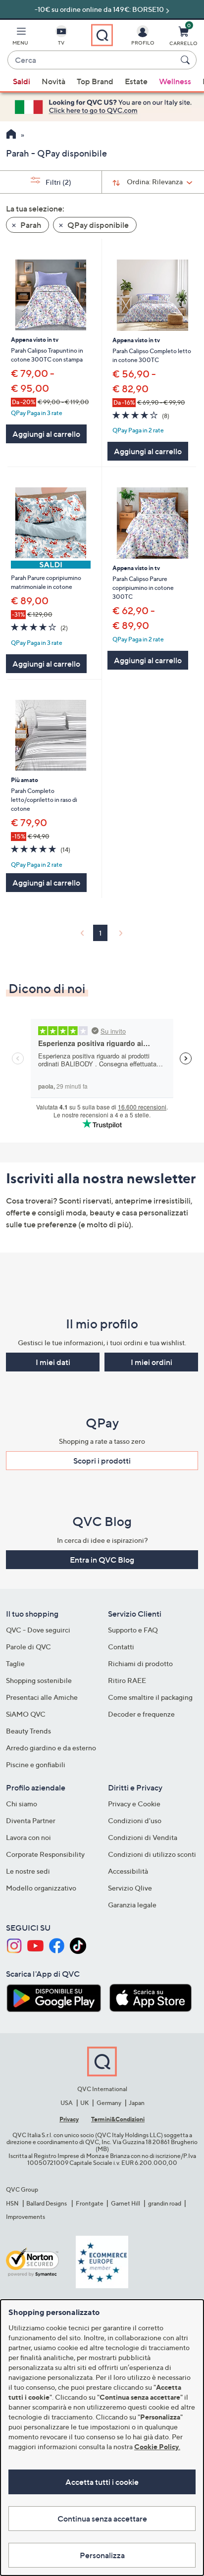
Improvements (25, 2217)
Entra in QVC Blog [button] (102, 1560)
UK (84, 2103)
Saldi (22, 81)
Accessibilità (128, 1871)
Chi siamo (22, 1804)
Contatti (121, 1647)
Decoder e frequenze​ (141, 1714)
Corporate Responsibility (45, 1854)
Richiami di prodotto (140, 1663)
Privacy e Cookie (134, 1804)
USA (67, 2103)
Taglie (15, 1663)
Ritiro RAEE (127, 1680)
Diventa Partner (31, 1820)
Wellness (175, 81)
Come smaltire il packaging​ (150, 1697)
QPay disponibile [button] (97, 225)
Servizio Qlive (130, 1888)
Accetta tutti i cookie (102, 2482)
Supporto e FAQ (133, 1630)
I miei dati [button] (53, 1362)
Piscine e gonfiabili (36, 1764)
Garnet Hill (126, 2203)
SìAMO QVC (26, 1714)
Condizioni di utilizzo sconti (152, 1854)
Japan (137, 2103)
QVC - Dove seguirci (38, 1630)
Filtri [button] (58, 182)
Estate (136, 81)
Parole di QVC (28, 1647)
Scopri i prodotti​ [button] (102, 1461)
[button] (20, 38)
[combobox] (92, 60)
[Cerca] (187, 60)
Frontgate (90, 2203)
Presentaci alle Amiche (42, 1697)
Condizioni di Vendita (143, 1837)
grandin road (165, 2203)
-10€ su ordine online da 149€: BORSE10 (99, 9)
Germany (109, 2103)
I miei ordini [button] (152, 1362)
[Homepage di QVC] (11, 135)
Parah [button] (30, 225)
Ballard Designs (47, 2203)
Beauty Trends (28, 1731)
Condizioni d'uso (135, 1820)
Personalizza (102, 2555)
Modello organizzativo (41, 1888)
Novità (53, 81)
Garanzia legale (132, 1905)
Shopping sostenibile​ (39, 1680)
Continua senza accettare (102, 2519)
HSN (12, 2203)
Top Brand (95, 81)
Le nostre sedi (28, 1871)
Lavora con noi (28, 1837)
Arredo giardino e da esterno (51, 1748)
